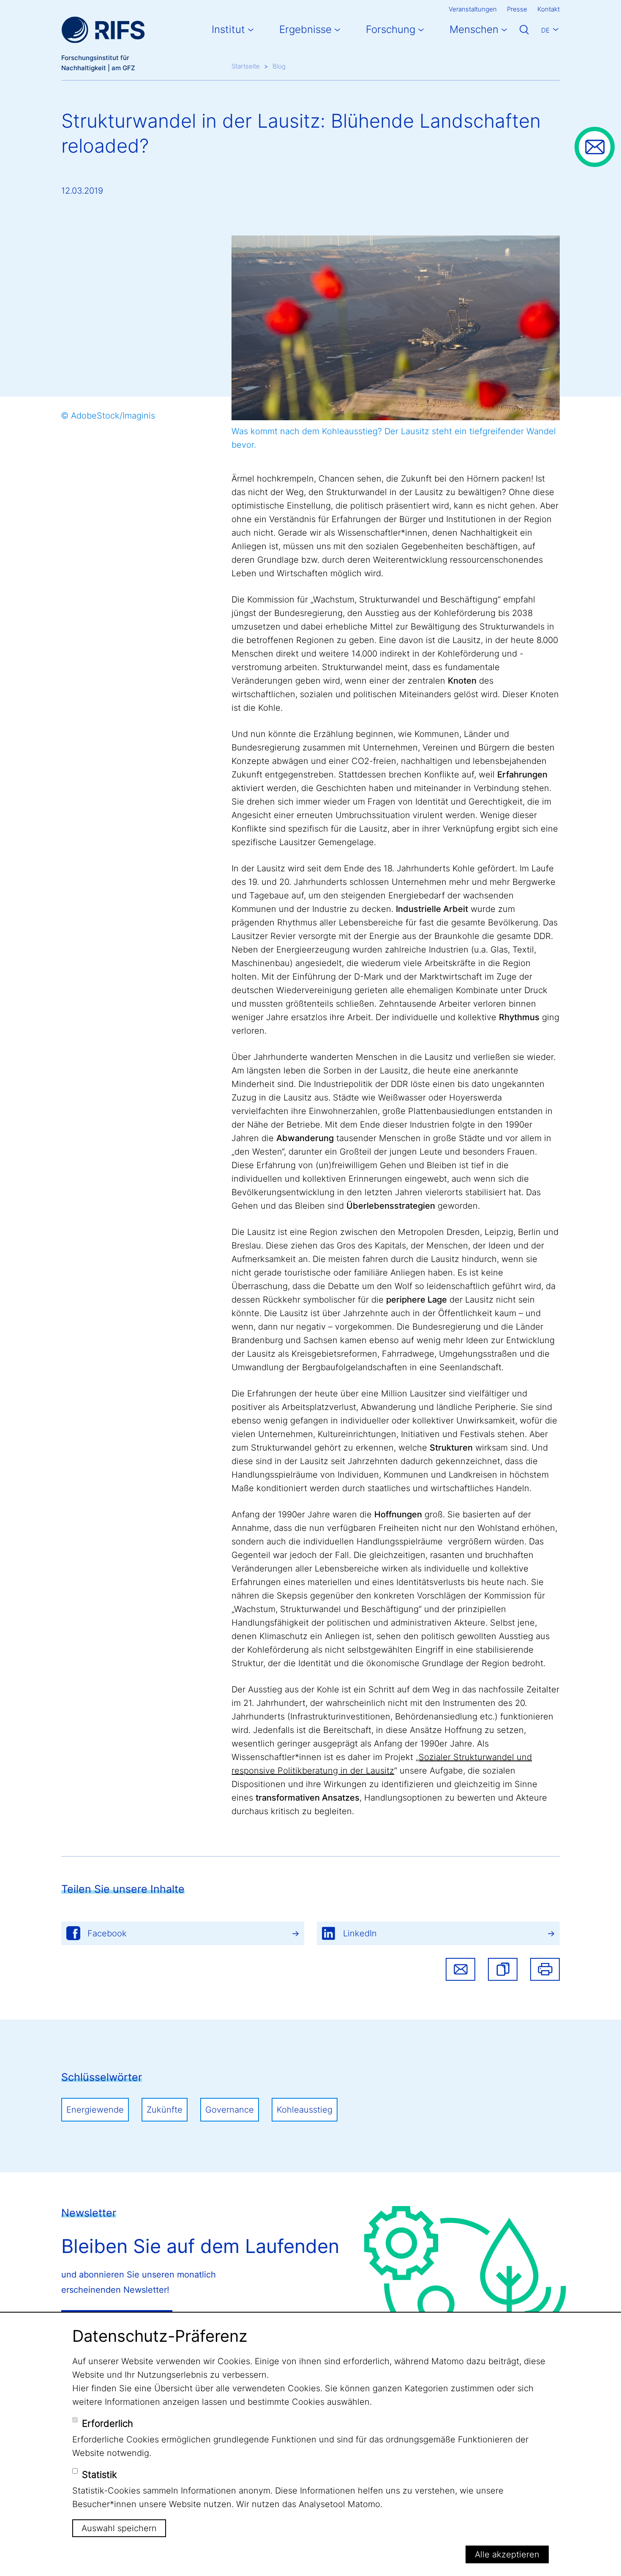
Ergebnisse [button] (305, 29)
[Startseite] (103, 30)
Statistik (99, 2475)
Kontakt (549, 9)
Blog (279, 66)
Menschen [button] (474, 29)
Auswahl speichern (119, 2528)
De (545, 30)
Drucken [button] (545, 1969)
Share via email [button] (460, 1969)
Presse (517, 9)
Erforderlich (108, 2423)
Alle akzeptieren (507, 2554)
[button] (503, 1969)
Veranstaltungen (473, 9)
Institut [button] (228, 29)
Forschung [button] (391, 29)
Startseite (246, 66)
